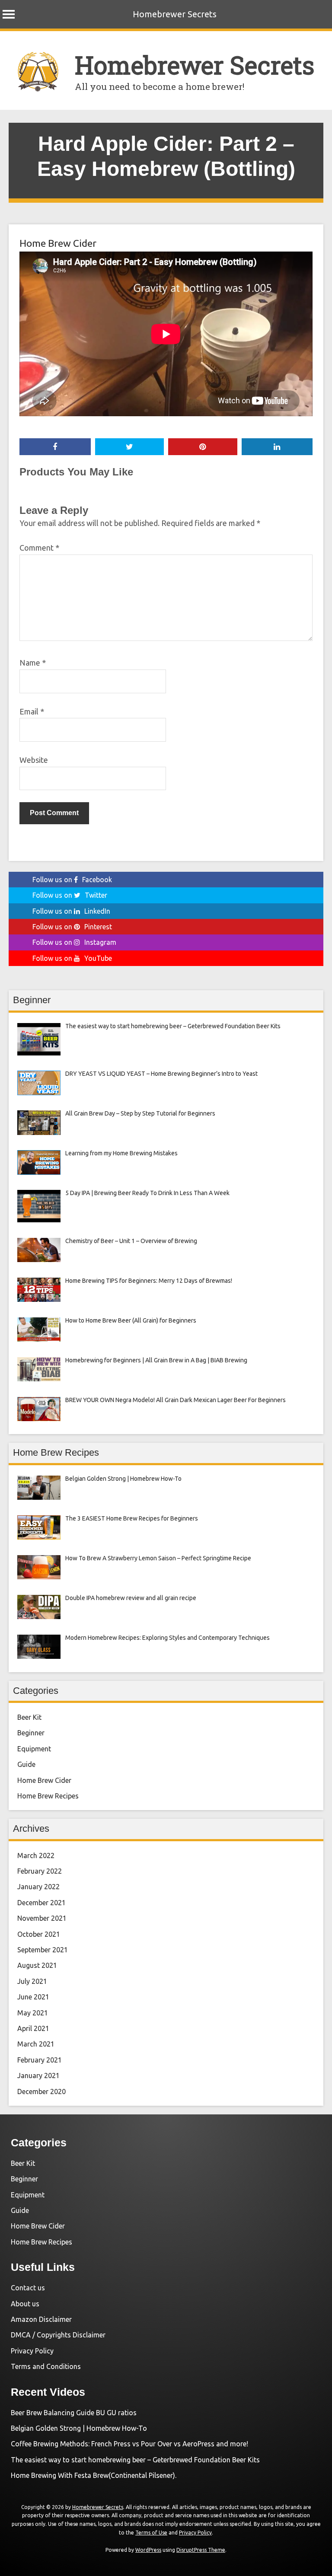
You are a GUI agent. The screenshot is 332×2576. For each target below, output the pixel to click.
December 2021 (41, 1903)
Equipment (34, 1749)
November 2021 (42, 1918)
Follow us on (72, 880)
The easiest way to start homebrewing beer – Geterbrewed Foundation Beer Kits (135, 2460)
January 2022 (38, 1887)
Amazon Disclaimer (41, 2319)
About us (25, 2304)
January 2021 (38, 2075)
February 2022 (40, 1871)
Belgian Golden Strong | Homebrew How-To (79, 2428)
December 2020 (41, 2091)
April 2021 (33, 2028)
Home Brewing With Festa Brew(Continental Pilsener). (94, 2475)
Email (32, 711)
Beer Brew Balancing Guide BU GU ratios (74, 2413)
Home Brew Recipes (48, 1796)
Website (34, 760)
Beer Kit (29, 1717)
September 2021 (43, 1950)
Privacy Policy (32, 2351)
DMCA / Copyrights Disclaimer (58, 2335)
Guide (26, 1764)
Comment (39, 548)
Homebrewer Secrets (175, 14)
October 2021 (39, 1934)
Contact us (28, 2288)
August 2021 (37, 1965)
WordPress (148, 2550)
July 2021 (32, 1981)
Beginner (31, 1733)
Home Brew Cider (58, 243)
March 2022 (36, 1855)
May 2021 (33, 2013)
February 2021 (40, 2060)
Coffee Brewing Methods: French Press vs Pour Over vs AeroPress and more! (129, 2444)
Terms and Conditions (46, 2366)
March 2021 (36, 2044)
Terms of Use (151, 2533)
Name (33, 663)
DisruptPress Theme (201, 2550)
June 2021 (33, 1997)
